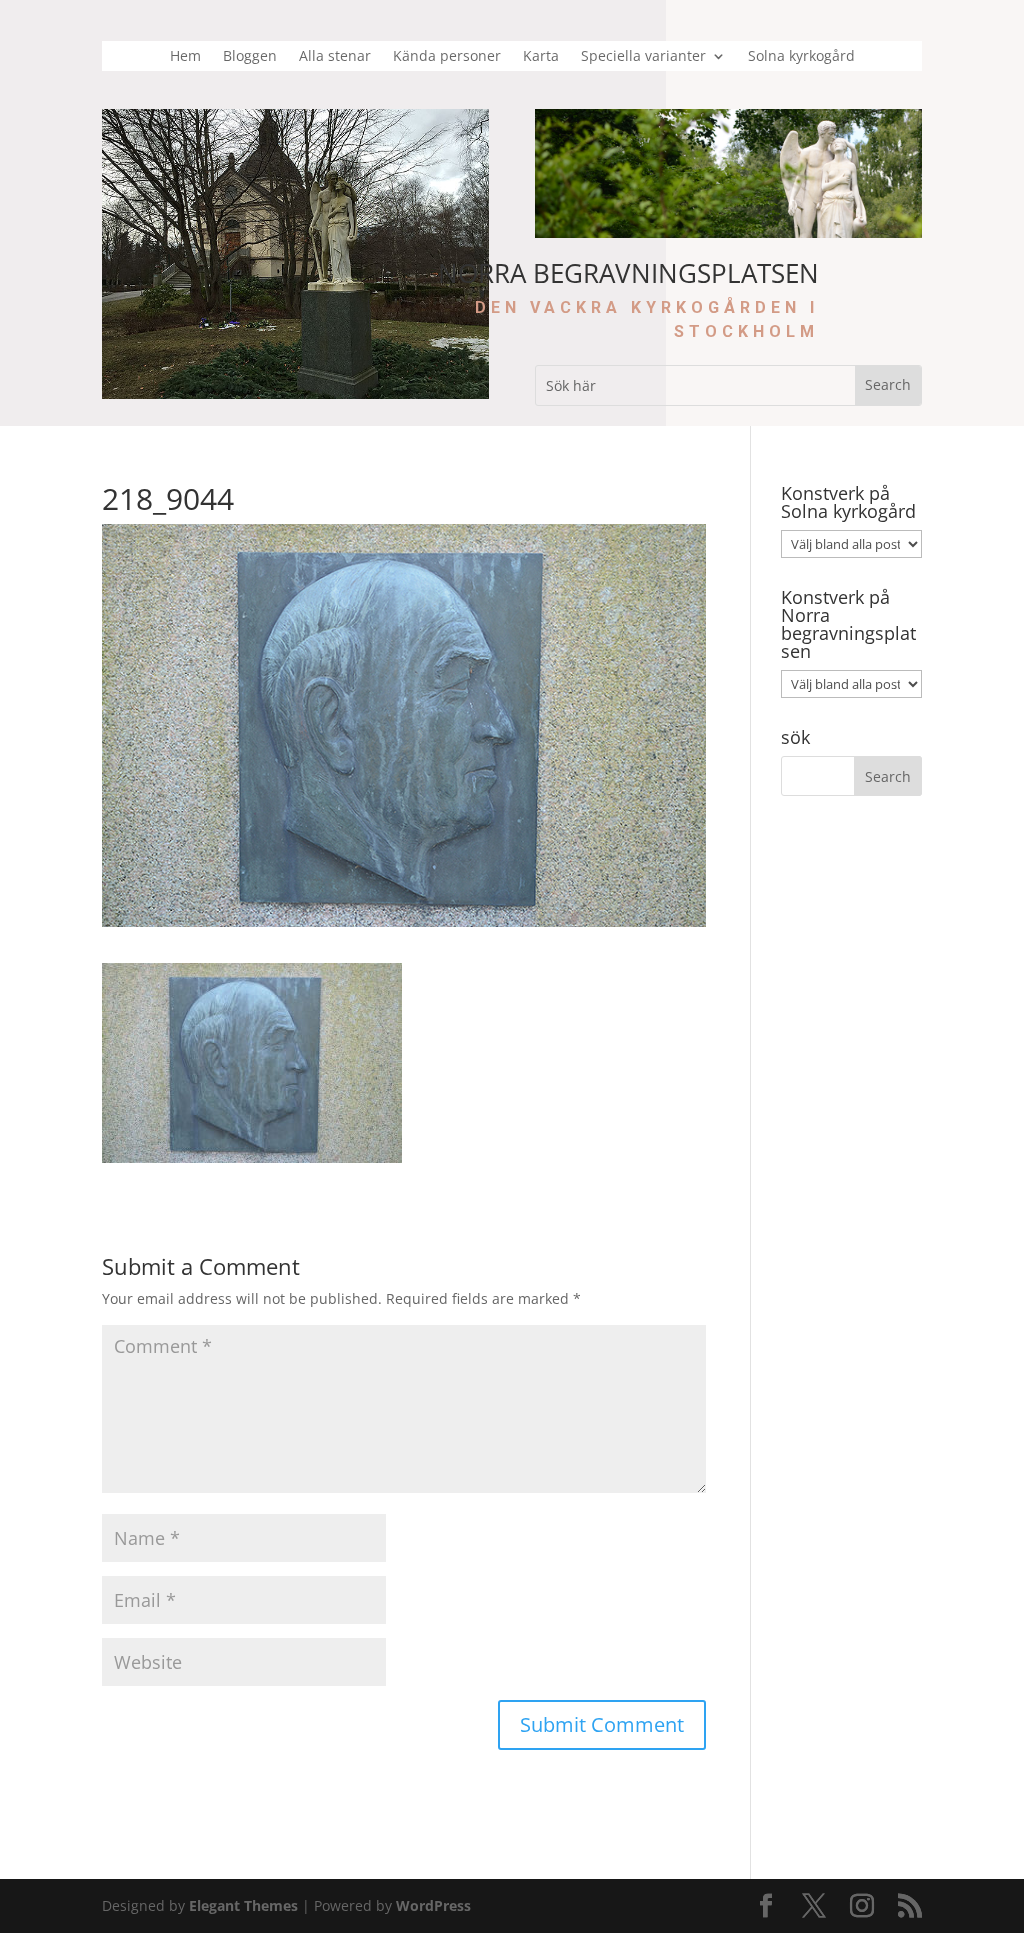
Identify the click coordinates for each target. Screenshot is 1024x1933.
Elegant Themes (243, 1905)
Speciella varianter (643, 57)
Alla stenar (335, 57)
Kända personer (447, 57)
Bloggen (250, 57)
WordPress (433, 1905)
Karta (541, 57)
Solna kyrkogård (801, 57)
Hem (185, 57)
